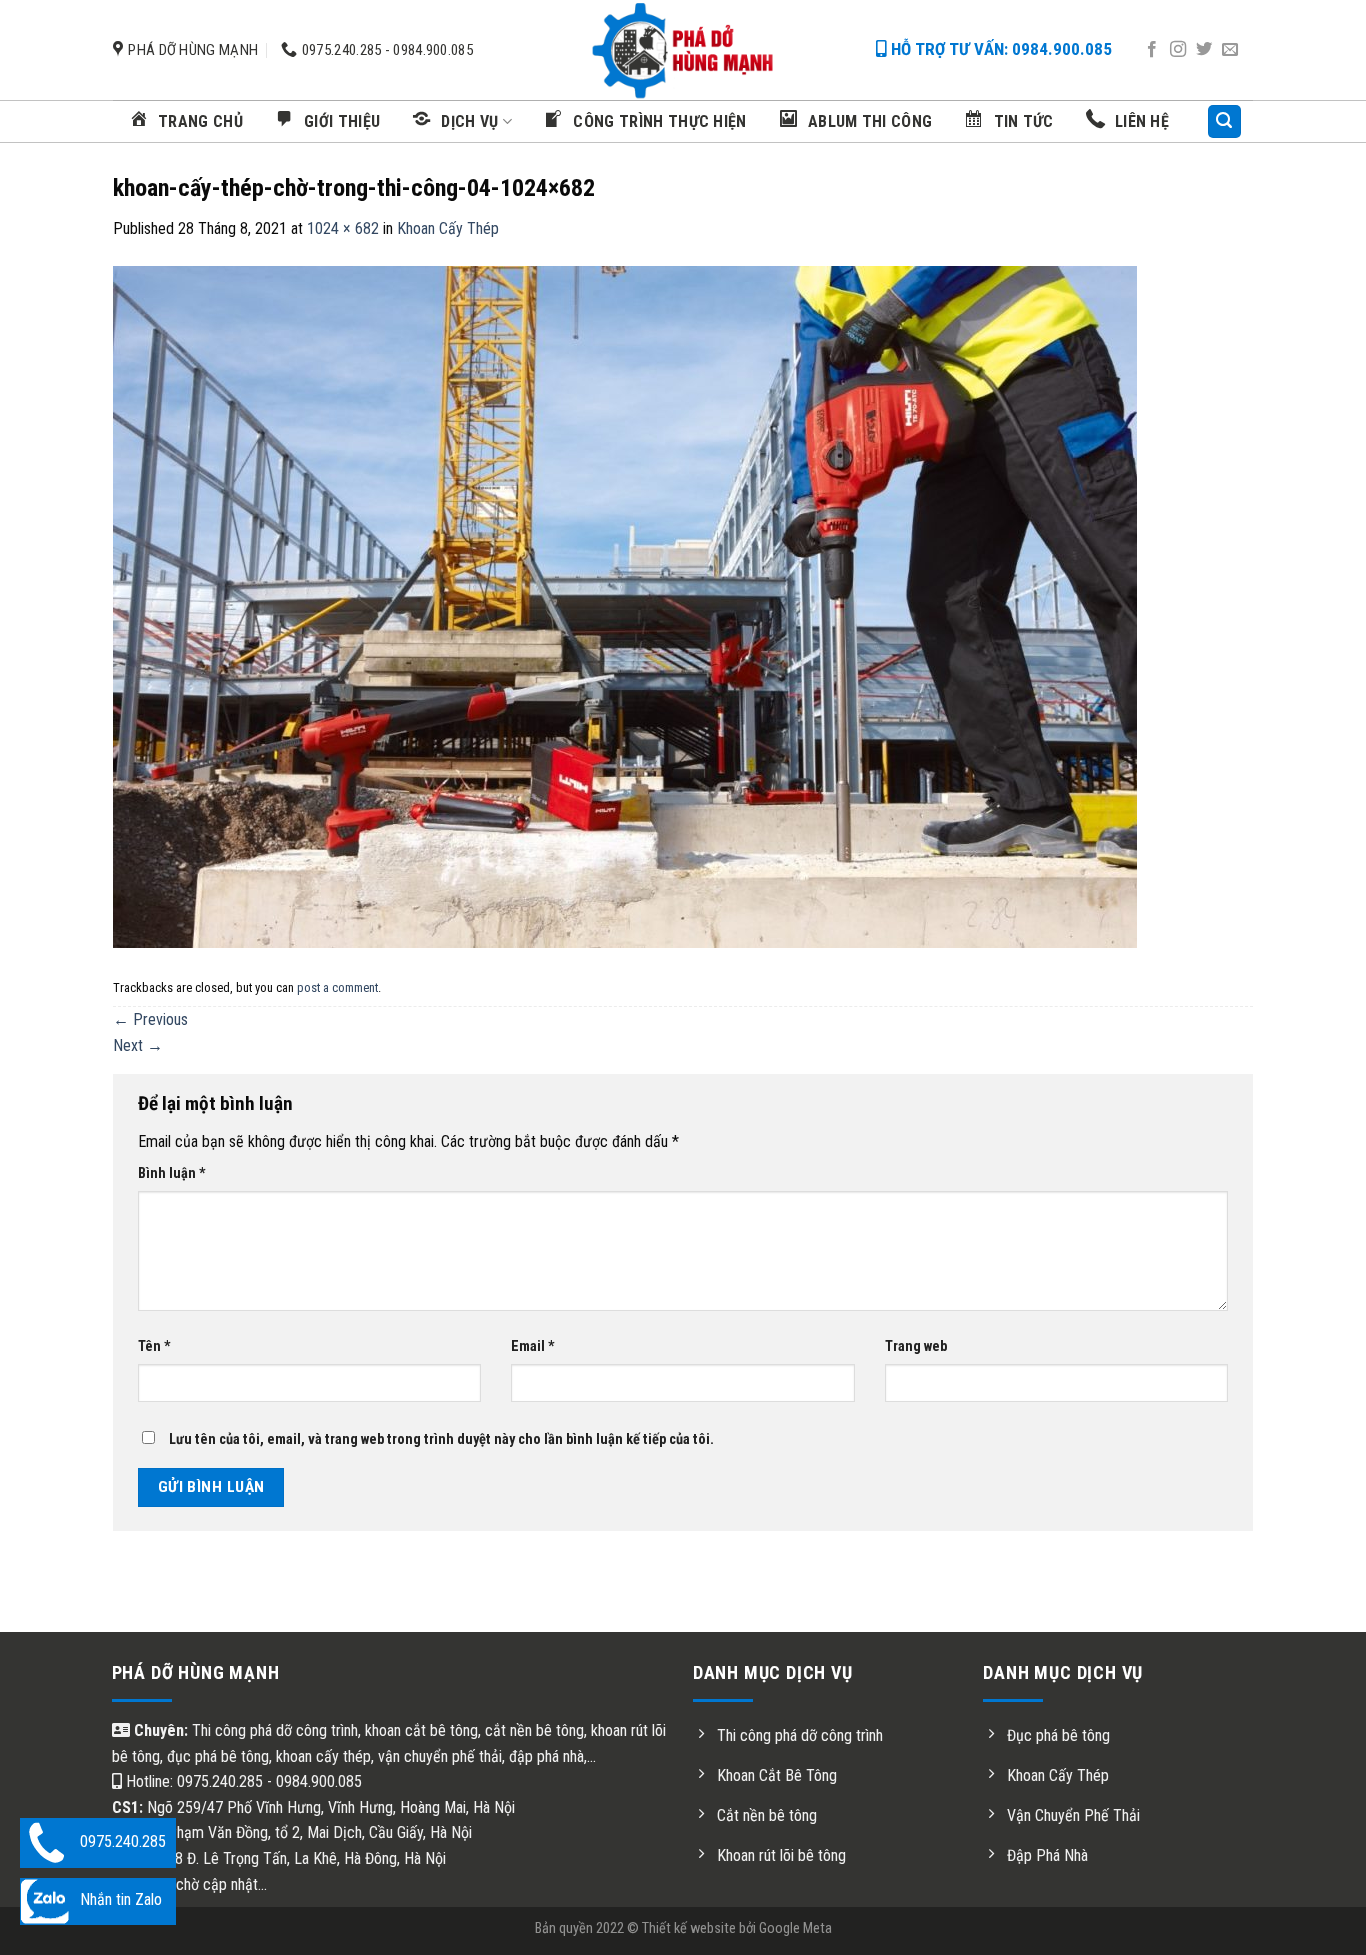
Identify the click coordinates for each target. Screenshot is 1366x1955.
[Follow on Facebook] (1152, 50)
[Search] (1225, 121)
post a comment (337, 987)
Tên (154, 1346)
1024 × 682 (343, 228)
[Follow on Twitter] (1204, 50)
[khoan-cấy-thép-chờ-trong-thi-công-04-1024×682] (625, 605)
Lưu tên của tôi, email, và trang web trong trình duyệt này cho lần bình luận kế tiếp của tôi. (441, 1439)
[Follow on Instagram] (1178, 50)
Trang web (916, 1346)
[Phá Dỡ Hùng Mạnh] (683, 50)
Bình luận (172, 1173)
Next (138, 1045)
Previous (150, 1019)
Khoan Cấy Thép (448, 228)
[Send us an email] (1230, 50)
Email (533, 1346)
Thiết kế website (689, 1928)
